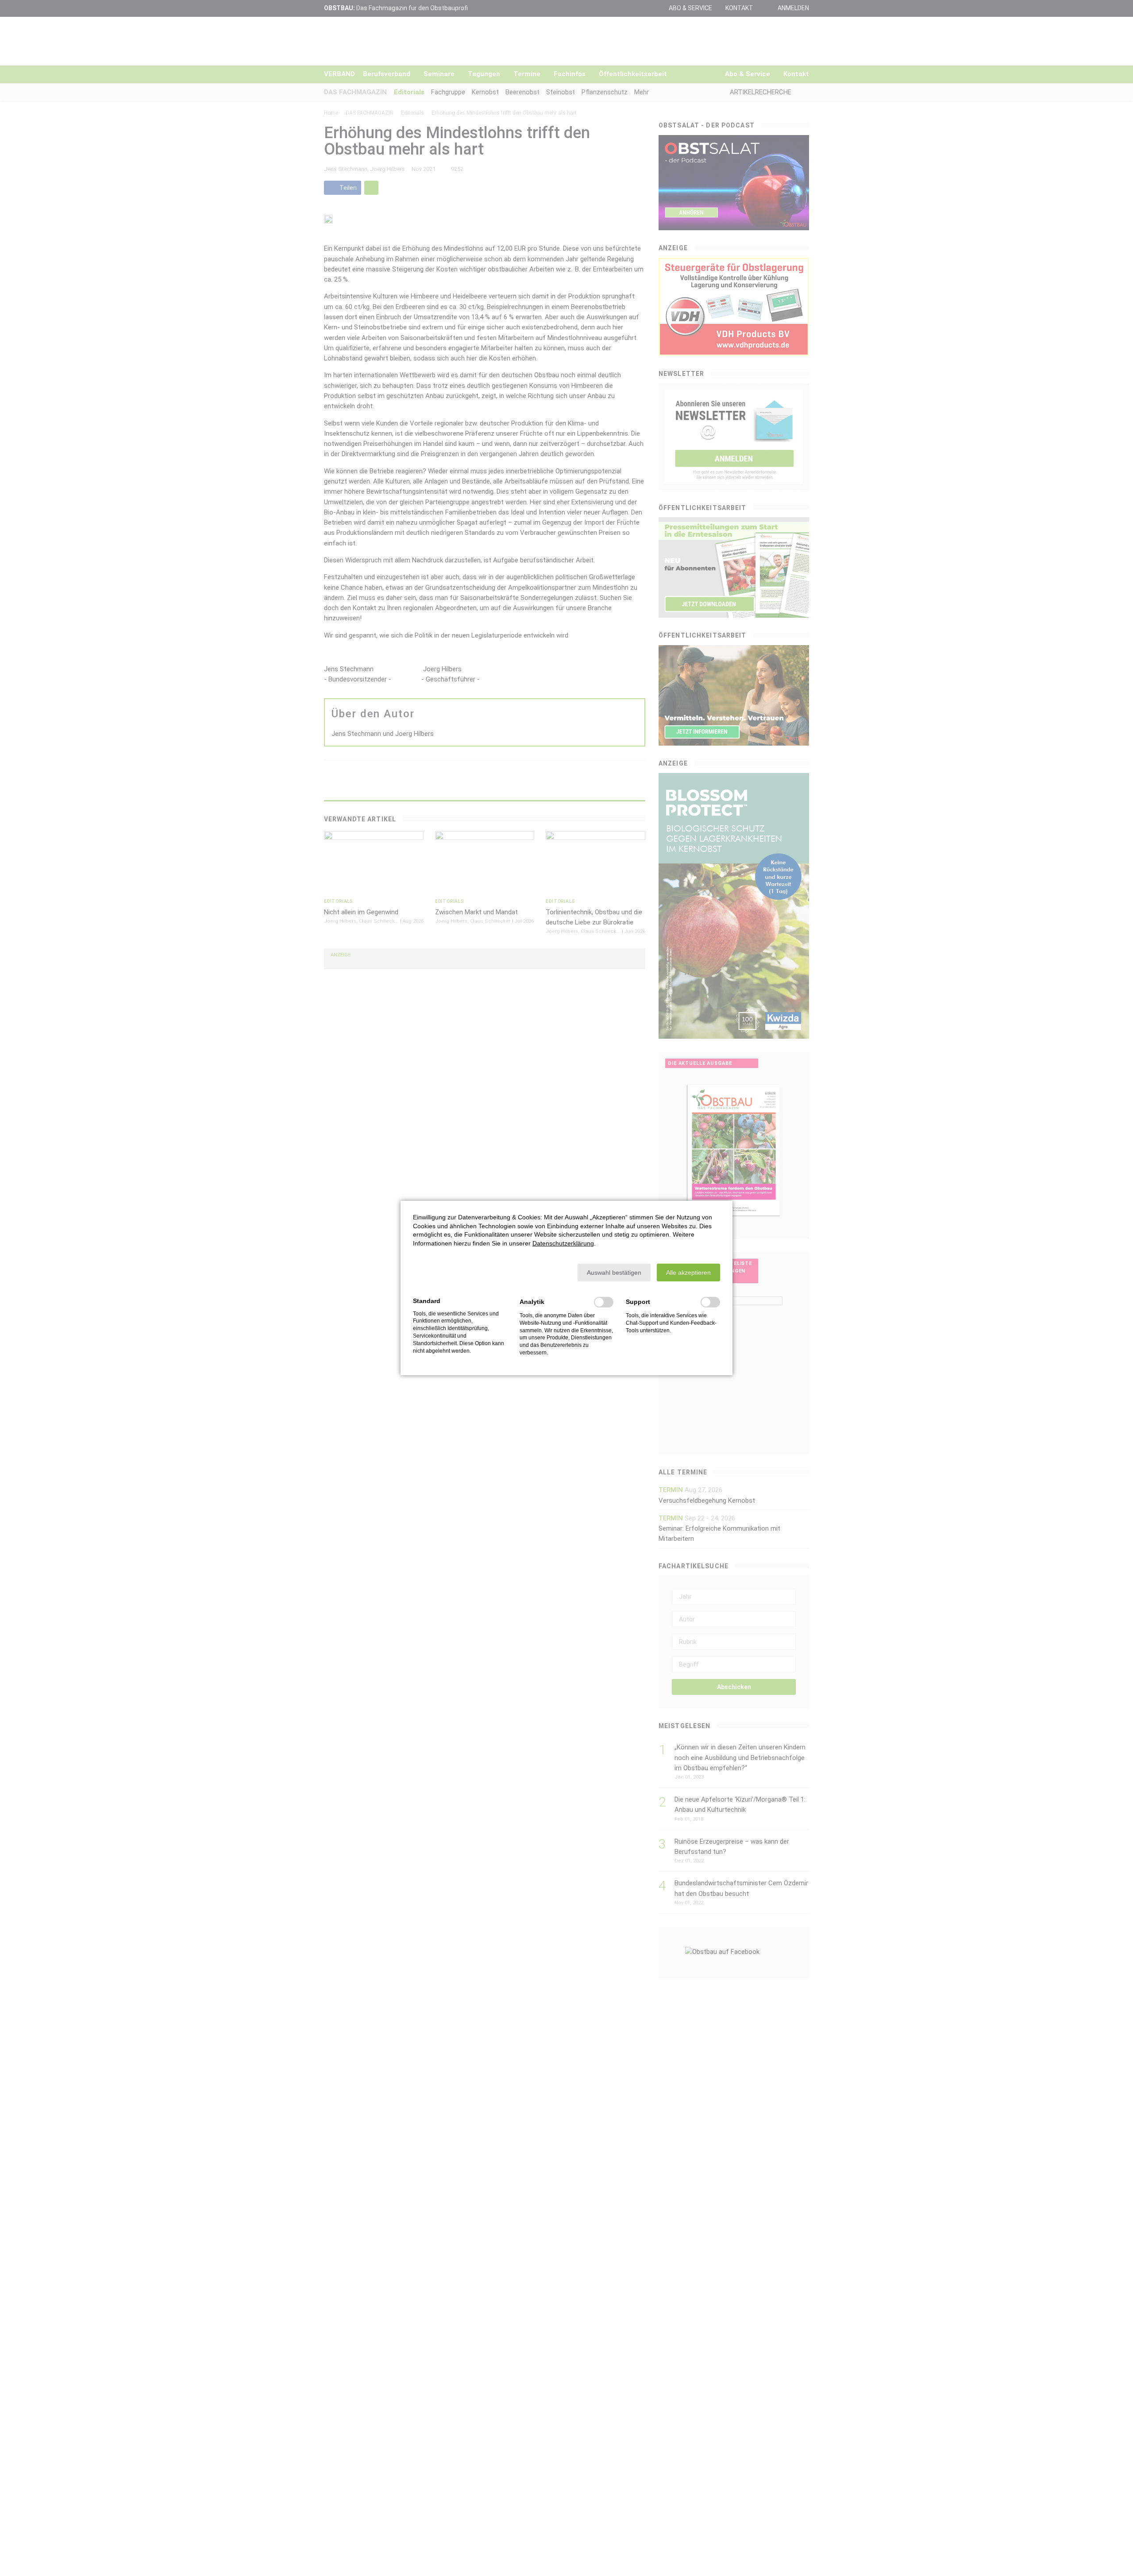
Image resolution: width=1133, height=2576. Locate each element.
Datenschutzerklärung (563, 1243)
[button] (614, 1273)
